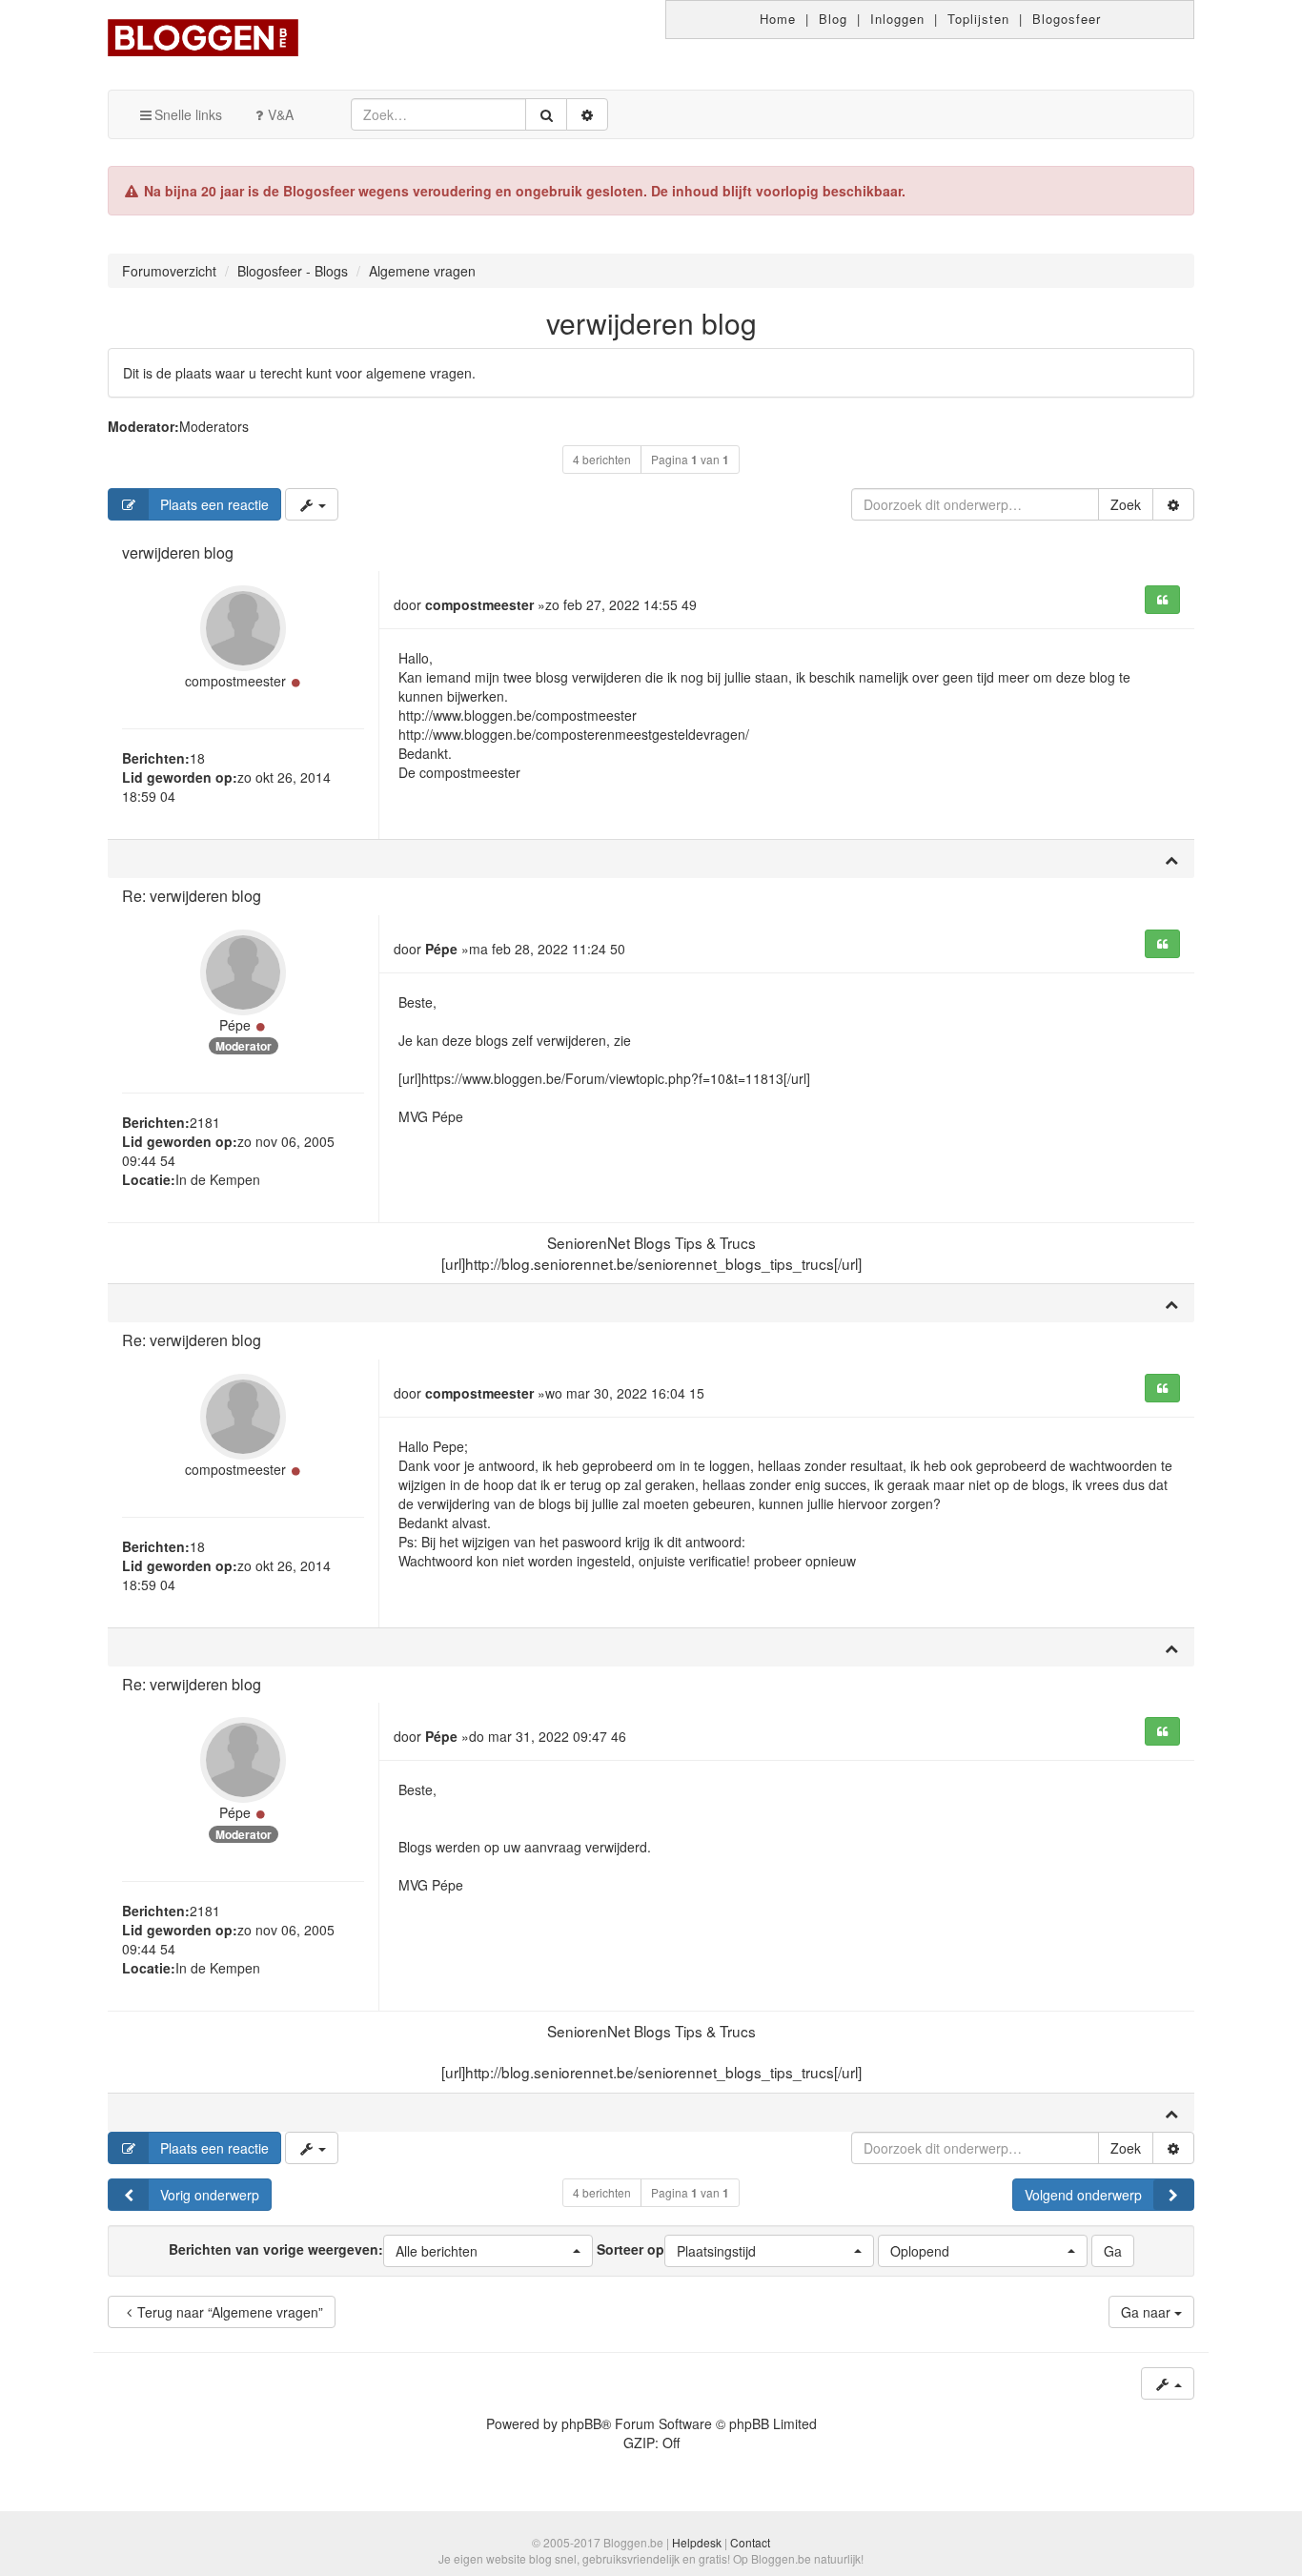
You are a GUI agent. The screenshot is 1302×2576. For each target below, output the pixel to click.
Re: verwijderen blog (192, 896)
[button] (488, 2251)
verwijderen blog (651, 323)
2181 (205, 1122)
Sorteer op (676, 2249)
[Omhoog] (1171, 859)
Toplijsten (978, 19)
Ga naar (1148, 2312)
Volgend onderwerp (1083, 2195)
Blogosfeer (1067, 19)
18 (197, 758)
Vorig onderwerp (210, 2195)
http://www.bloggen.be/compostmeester (518, 715)
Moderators (214, 426)
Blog (833, 19)
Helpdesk (697, 2542)
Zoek (1126, 504)
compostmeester (235, 681)
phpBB (581, 2423)
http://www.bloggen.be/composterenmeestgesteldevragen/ (574, 734)
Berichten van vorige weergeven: (323, 2249)
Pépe (235, 1025)
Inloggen (897, 19)
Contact (750, 2542)
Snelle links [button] (188, 114)
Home (778, 19)
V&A (281, 114)
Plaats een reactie (214, 504)
